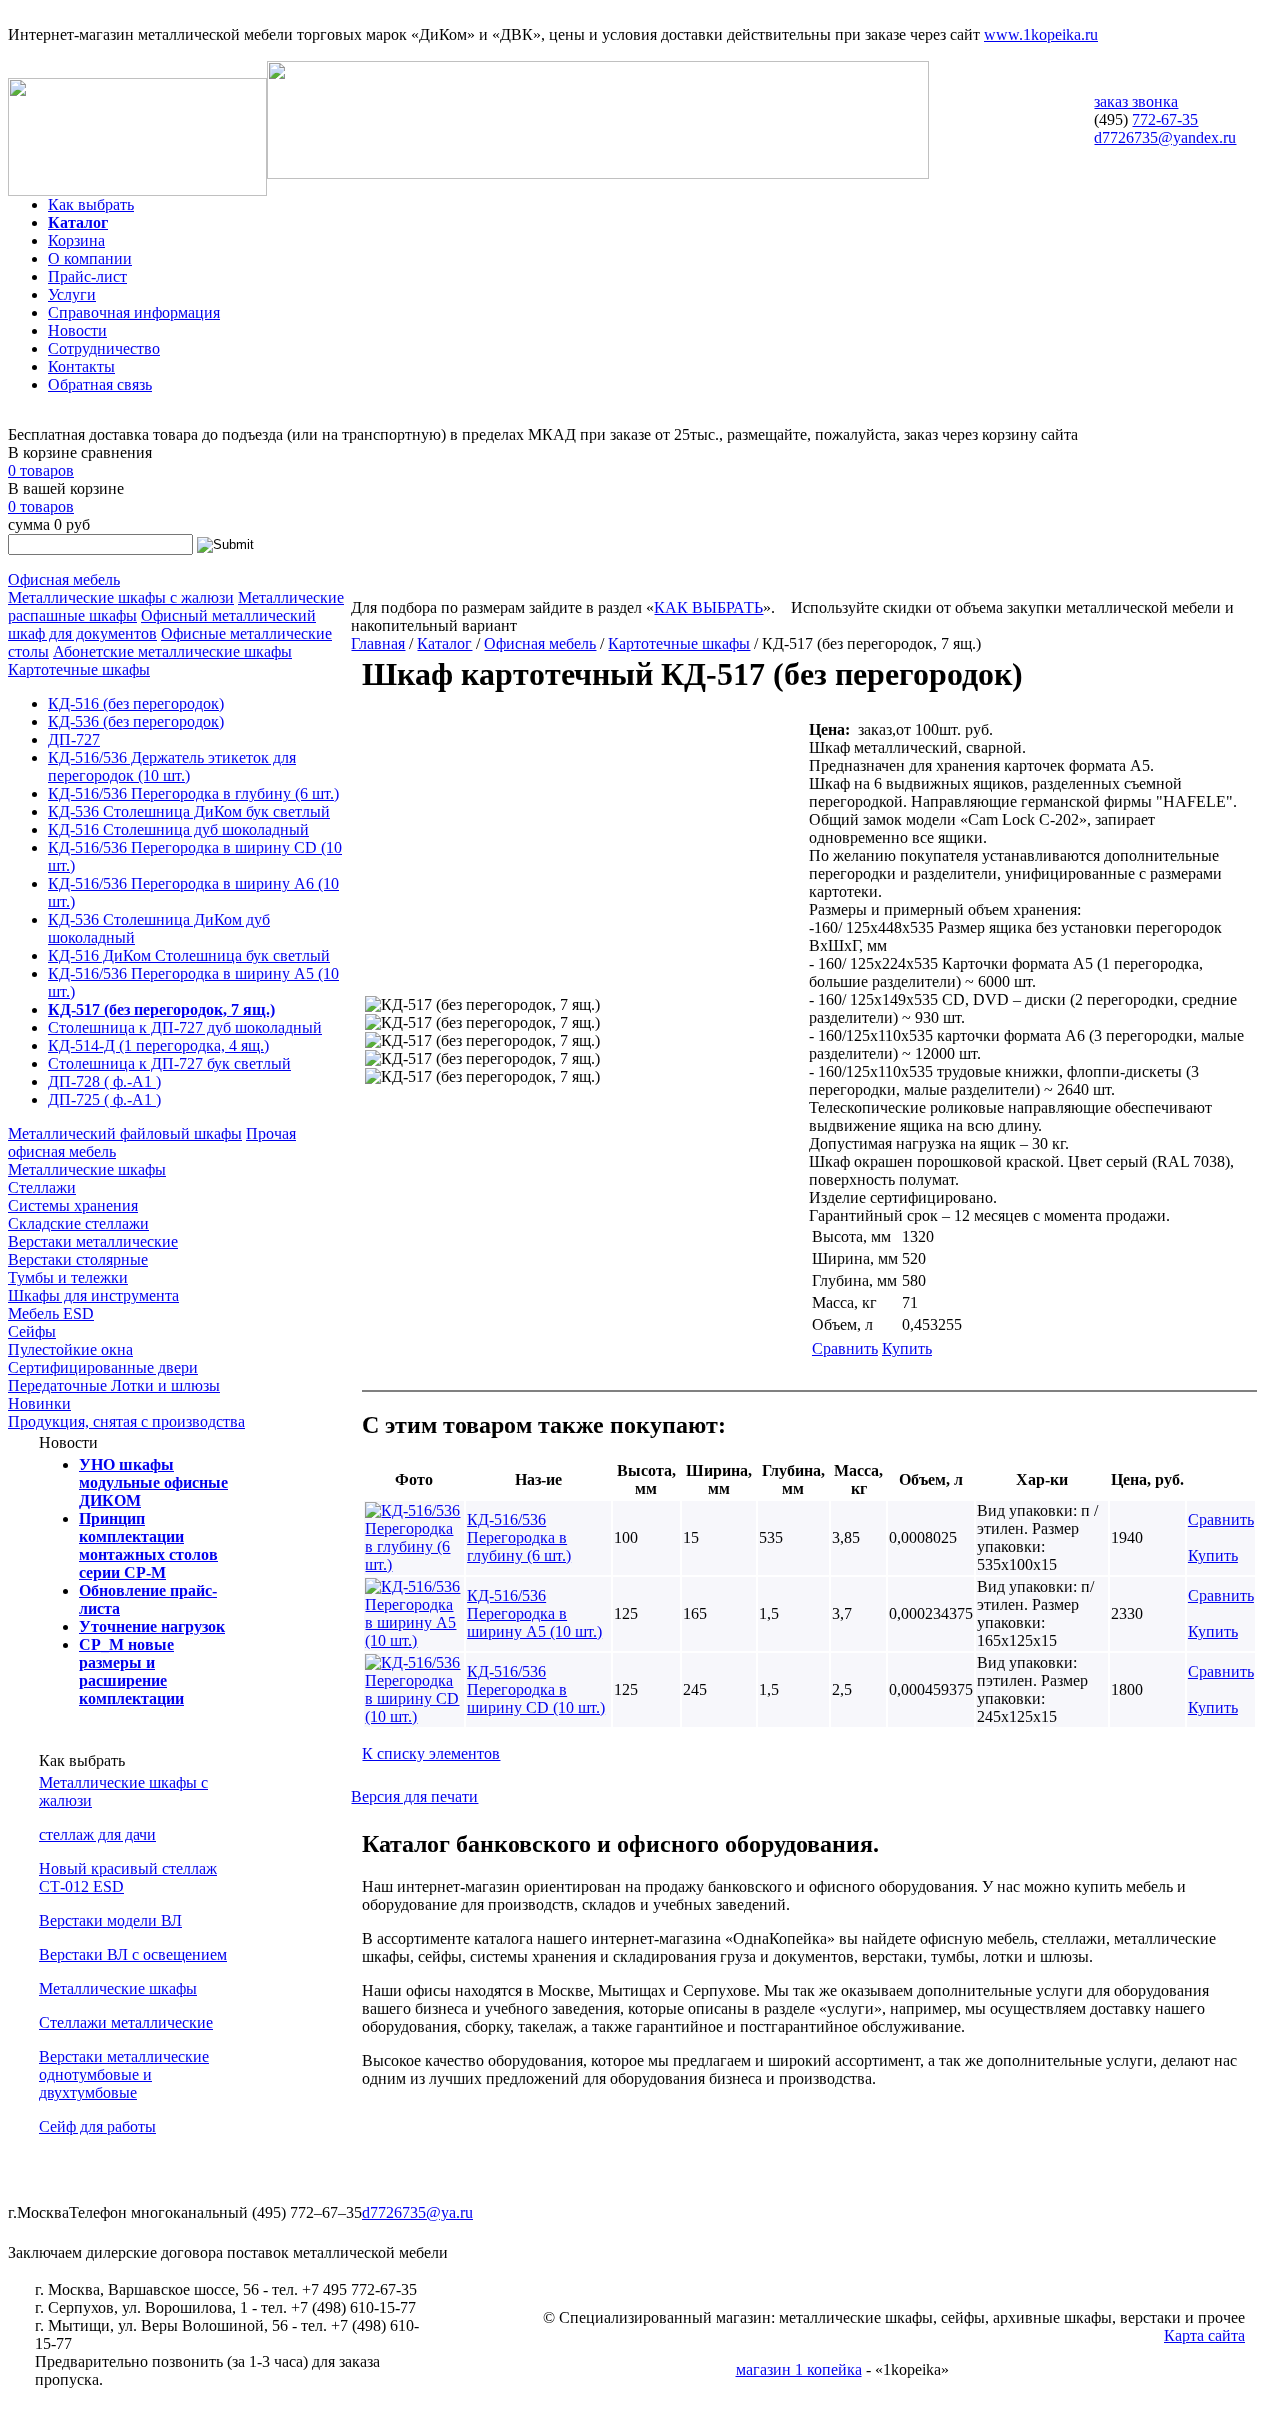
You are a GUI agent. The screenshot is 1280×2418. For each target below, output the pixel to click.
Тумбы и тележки (68, 1277)
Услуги (72, 294)
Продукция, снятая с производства (126, 1421)
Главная (378, 643)
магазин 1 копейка (799, 2369)
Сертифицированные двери (103, 1367)
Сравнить (845, 1348)
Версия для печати (414, 1796)
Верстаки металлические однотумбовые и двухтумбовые (124, 2074)
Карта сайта (1204, 2335)
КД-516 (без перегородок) (136, 703)
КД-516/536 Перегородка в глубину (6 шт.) (193, 793)
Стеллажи (42, 1187)
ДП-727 (74, 739)
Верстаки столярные (78, 1259)
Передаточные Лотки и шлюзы (114, 1385)
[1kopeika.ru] (137, 190)
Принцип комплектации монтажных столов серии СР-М (148, 1545)
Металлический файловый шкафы (125, 1133)
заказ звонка (1136, 101)
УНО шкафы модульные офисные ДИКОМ (153, 1482)
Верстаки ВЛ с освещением (133, 1954)
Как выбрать (91, 204)
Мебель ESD (51, 1313)
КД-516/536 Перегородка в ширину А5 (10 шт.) (534, 1613)
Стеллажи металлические (126, 2022)
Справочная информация (134, 312)
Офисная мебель (64, 579)
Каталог (78, 222)
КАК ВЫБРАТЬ (708, 607)
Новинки (39, 1403)
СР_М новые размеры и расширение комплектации (131, 1671)
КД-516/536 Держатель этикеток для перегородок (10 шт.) (172, 766)
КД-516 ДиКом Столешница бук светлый (189, 955)
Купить (907, 1348)
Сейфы (32, 1331)
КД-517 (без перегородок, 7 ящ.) (161, 1009)
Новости (77, 330)
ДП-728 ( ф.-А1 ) (104, 1081)
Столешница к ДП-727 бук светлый (169, 1063)
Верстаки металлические (93, 1241)
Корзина (76, 240)
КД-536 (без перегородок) (136, 721)
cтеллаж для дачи (97, 1834)
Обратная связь (100, 384)
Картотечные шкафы (79, 669)
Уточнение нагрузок (152, 1626)
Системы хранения (73, 1205)
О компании (90, 258)
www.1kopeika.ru (1041, 34)
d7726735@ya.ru (417, 2212)
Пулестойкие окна (70, 1349)
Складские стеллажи (78, 1223)
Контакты (81, 366)
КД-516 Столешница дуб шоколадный (178, 829)
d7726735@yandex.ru (1165, 137)
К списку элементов (431, 1753)
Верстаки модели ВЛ (110, 1920)
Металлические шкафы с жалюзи (121, 597)
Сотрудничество (104, 348)
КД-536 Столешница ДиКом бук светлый (189, 811)
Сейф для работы (97, 2126)
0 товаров (41, 470)
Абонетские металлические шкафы (172, 651)
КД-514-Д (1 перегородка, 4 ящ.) (158, 1045)
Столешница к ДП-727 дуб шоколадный (185, 1027)
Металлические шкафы (87, 1169)
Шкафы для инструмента (93, 1295)
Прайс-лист (87, 276)
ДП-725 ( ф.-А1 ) (104, 1099)
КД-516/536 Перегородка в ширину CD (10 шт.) (536, 1689)
